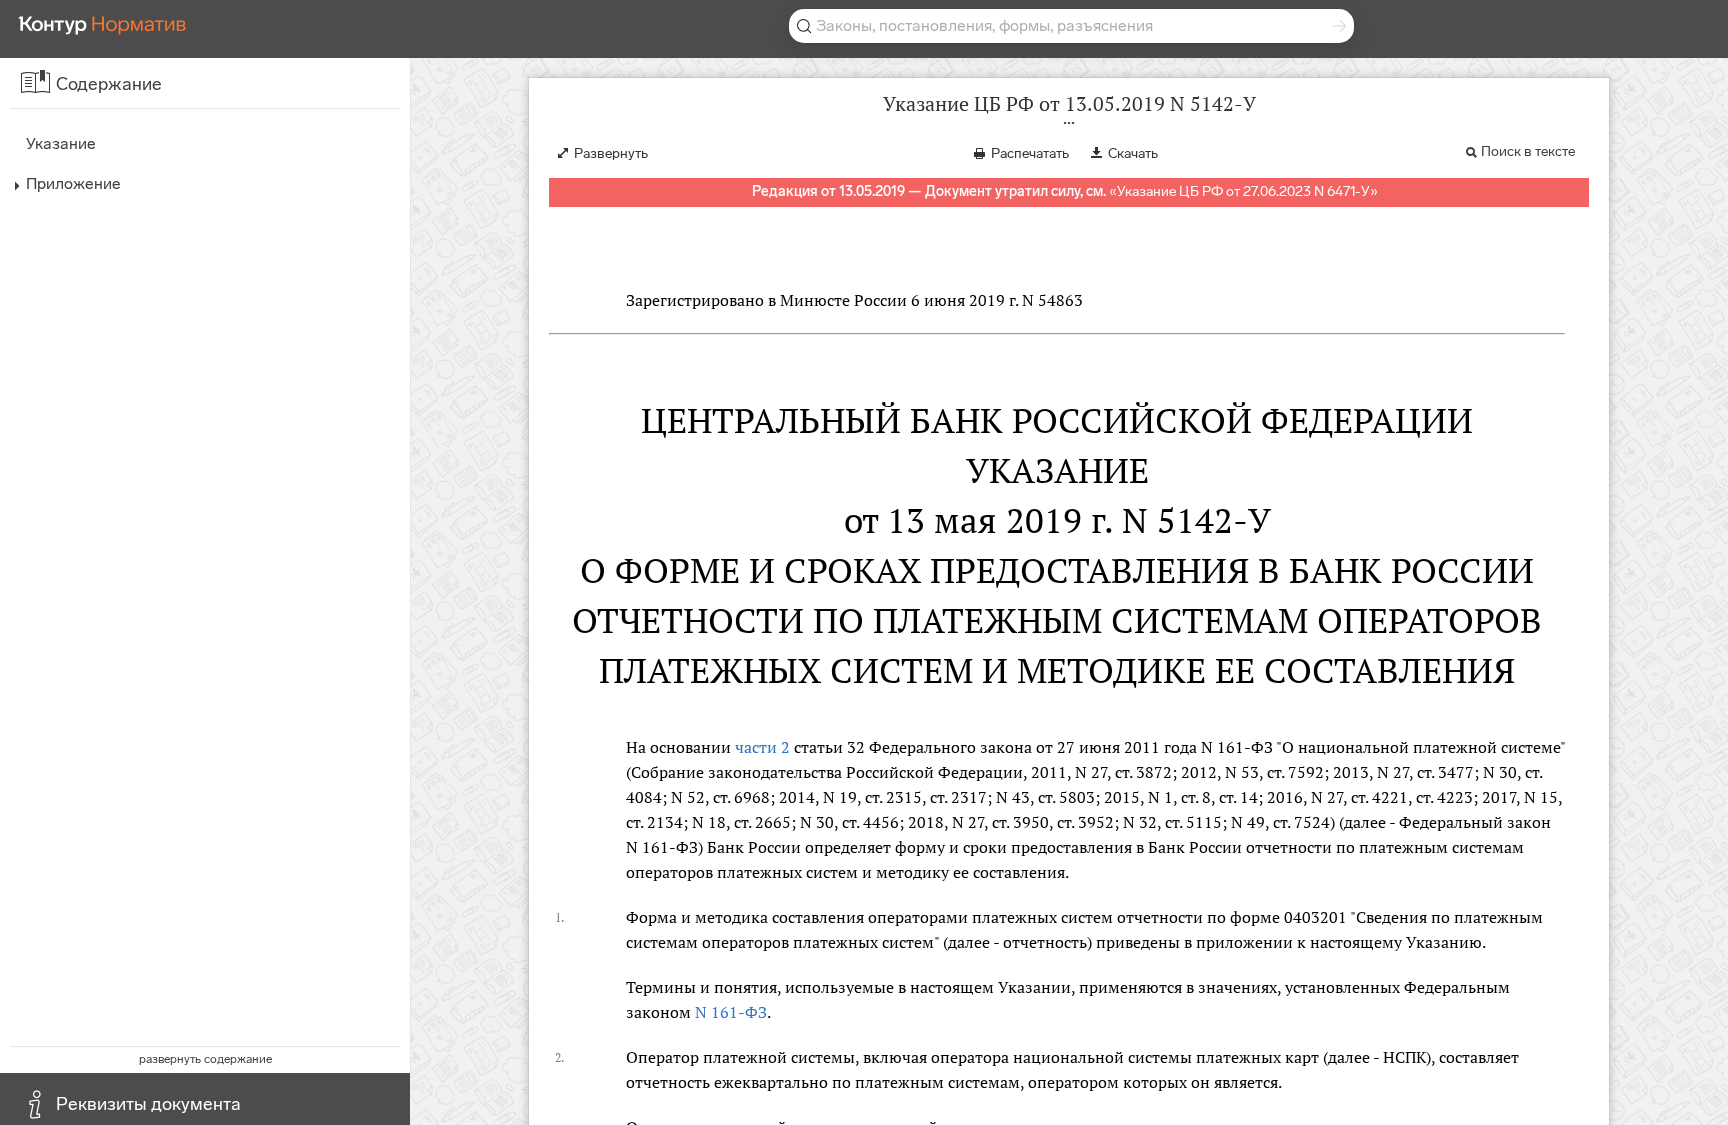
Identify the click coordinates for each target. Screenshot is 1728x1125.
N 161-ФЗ (731, 1012)
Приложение (73, 183)
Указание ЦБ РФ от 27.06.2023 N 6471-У (1243, 191)
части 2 (762, 747)
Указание (61, 143)
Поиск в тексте (1528, 151)
